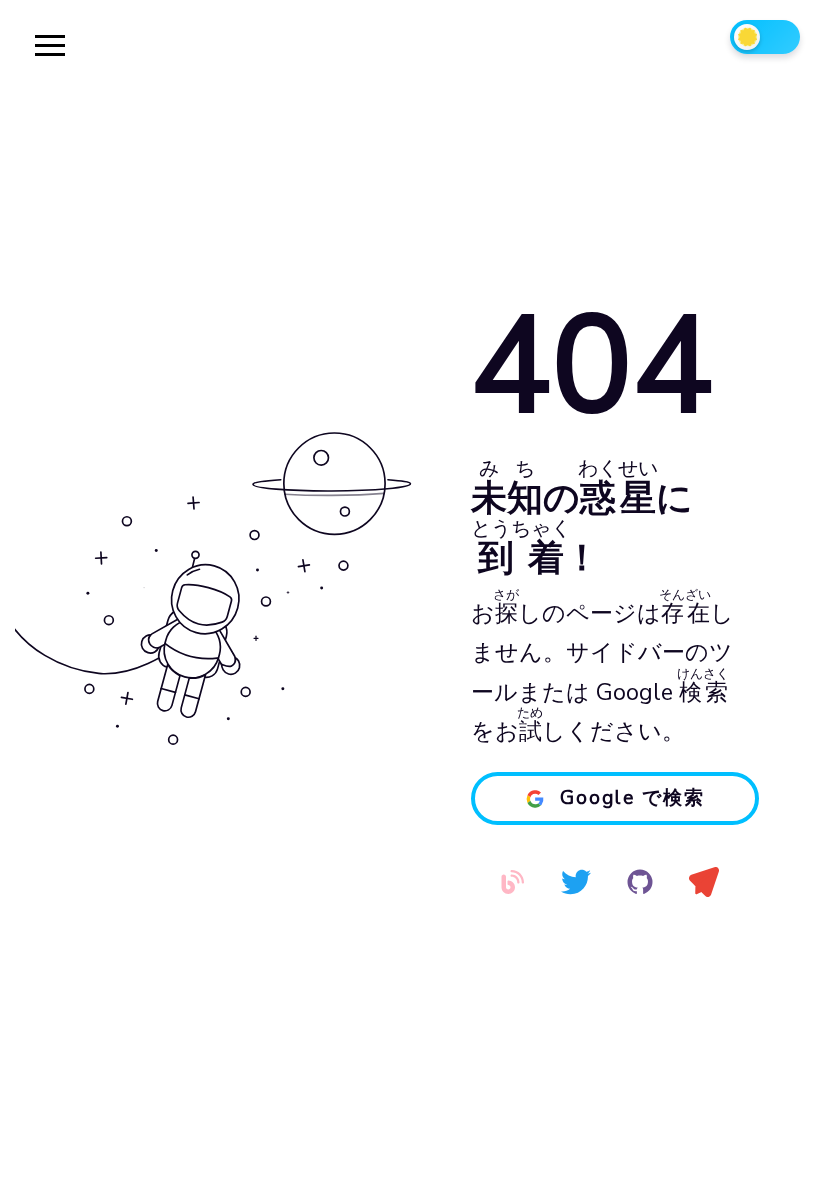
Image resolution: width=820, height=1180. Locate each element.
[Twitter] (576, 882)
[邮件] (704, 882)
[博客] (512, 882)
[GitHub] (640, 882)
